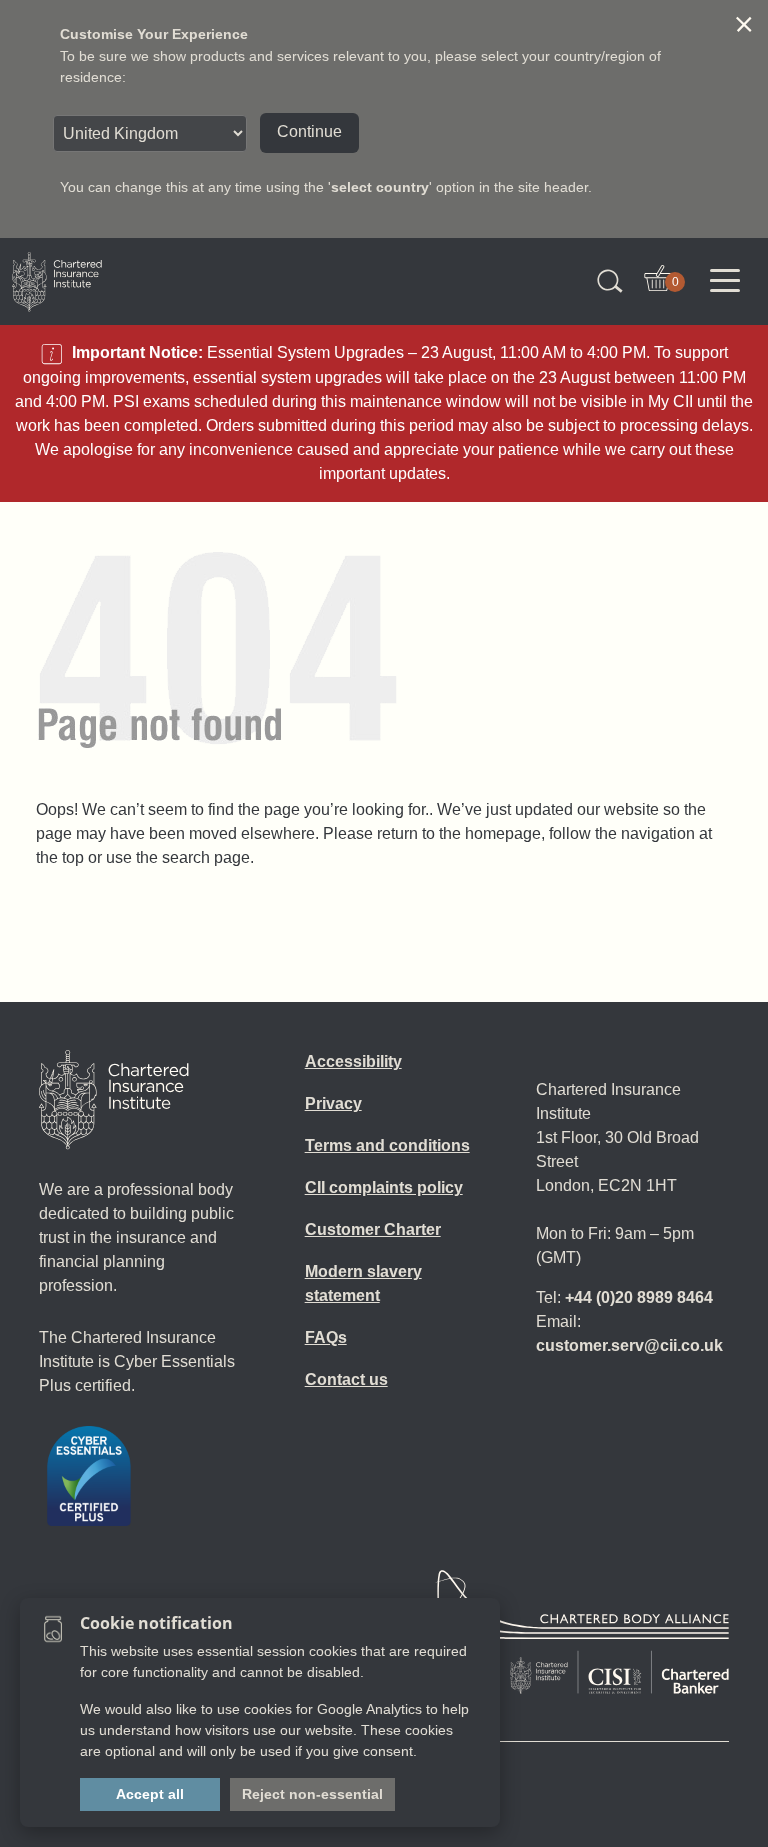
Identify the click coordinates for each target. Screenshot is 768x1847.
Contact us (346, 1379)
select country (380, 187)
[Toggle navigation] (725, 281)
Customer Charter (373, 1229)
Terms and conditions (387, 1145)
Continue (309, 131)
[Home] (114, 1100)
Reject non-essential (312, 1794)
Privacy (333, 1103)
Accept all (150, 1794)
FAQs (326, 1337)
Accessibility (353, 1061)
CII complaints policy (384, 1187)
